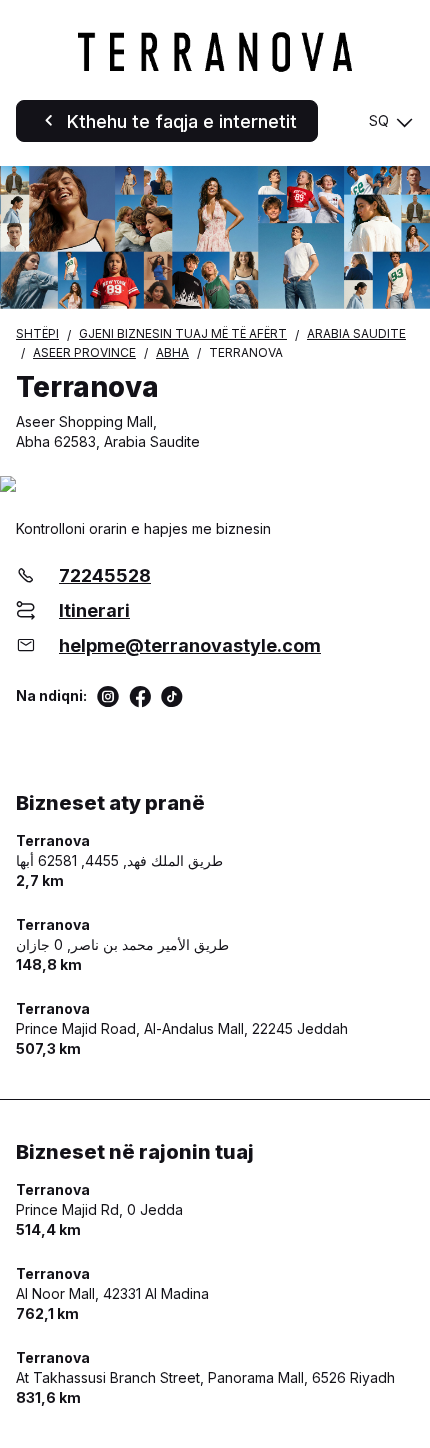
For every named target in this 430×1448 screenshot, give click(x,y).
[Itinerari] (215, 485)
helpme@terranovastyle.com (190, 645)
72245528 (105, 575)
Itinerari (94, 610)
